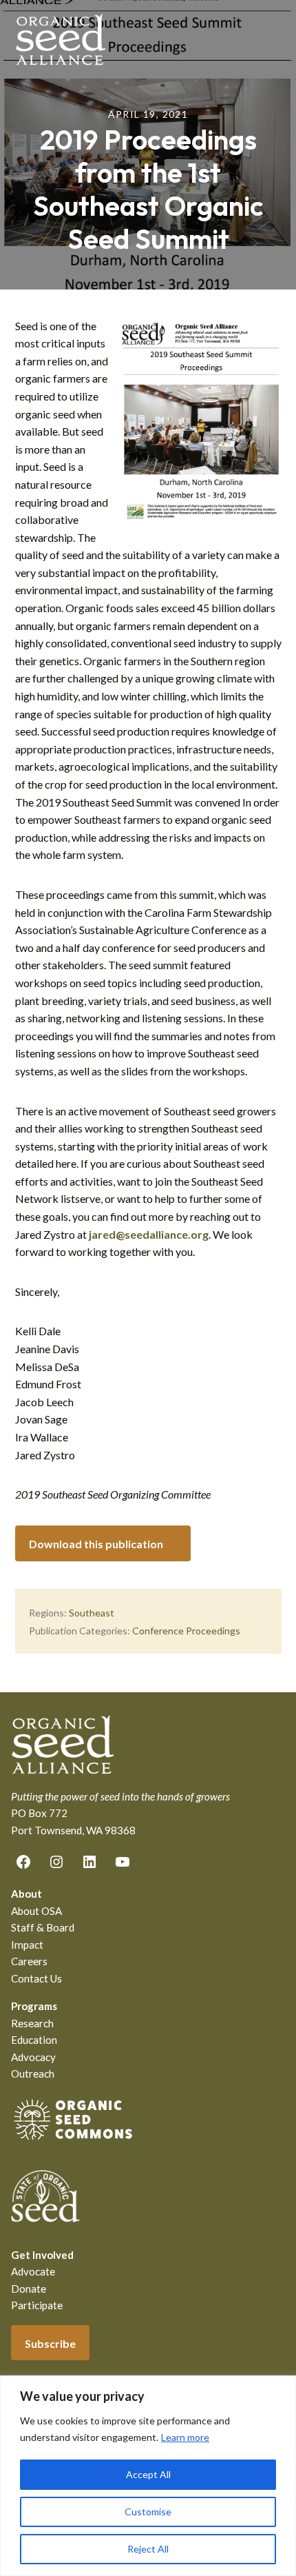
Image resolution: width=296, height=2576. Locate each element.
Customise (148, 2512)
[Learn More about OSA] (73, 2142)
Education (34, 2040)
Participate (37, 2305)
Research (32, 2023)
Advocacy (33, 2057)
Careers (29, 1961)
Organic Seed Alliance (61, 40)
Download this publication (96, 1544)
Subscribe (50, 2343)
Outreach (33, 2073)
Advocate (33, 2271)
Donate (29, 2289)
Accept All (148, 2474)
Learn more (185, 2437)
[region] (148, 2476)
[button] (273, 39)
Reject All (148, 2549)
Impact (27, 1945)
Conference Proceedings (186, 1631)
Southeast (92, 1613)
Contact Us (36, 1978)
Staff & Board (43, 1927)
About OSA (36, 1911)
